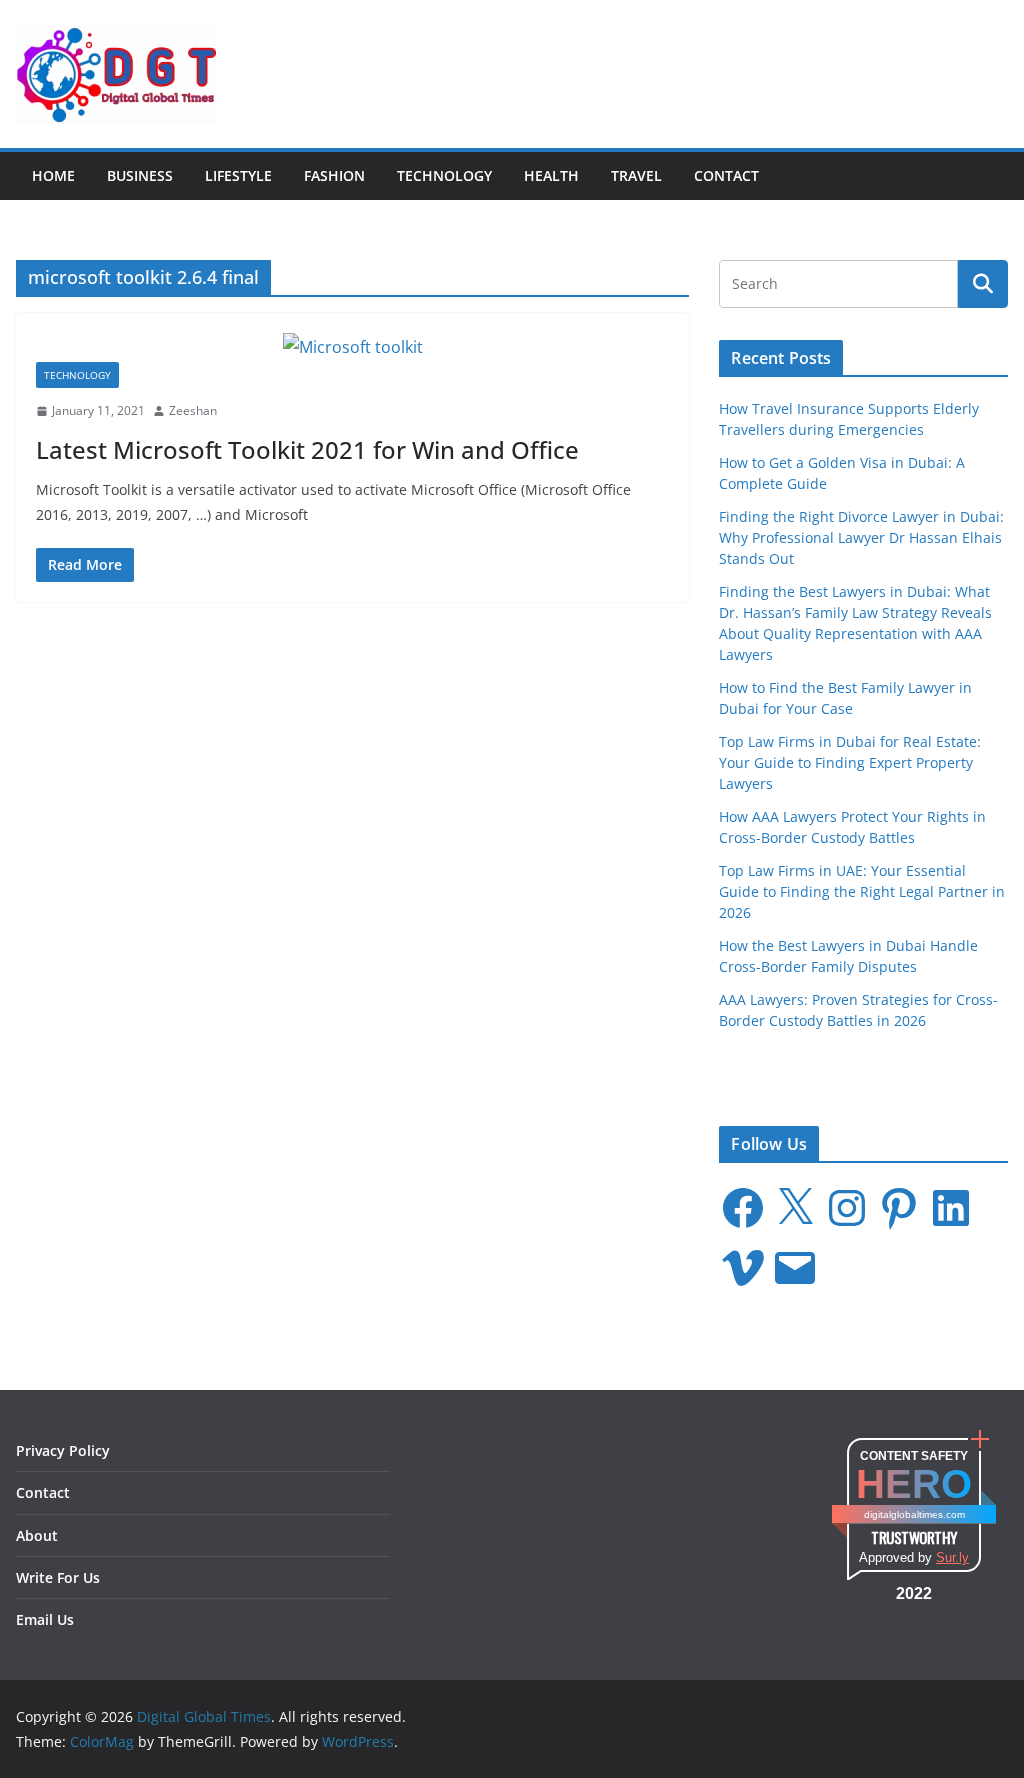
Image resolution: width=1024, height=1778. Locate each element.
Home (53, 175)
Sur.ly (952, 1557)
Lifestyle (238, 175)
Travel (636, 175)
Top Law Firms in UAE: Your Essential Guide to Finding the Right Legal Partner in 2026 (862, 891)
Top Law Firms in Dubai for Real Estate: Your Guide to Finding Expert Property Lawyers (850, 762)
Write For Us (58, 1577)
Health (551, 175)
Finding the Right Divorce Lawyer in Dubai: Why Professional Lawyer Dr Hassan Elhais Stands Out (861, 537)
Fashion (334, 175)
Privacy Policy (63, 1450)
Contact (726, 175)
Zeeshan (193, 410)
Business (140, 175)
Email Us (45, 1619)
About (37, 1535)
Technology (444, 175)
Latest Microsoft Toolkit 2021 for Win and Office (307, 449)
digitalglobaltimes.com (914, 1514)
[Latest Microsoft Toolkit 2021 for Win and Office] (352, 347)
